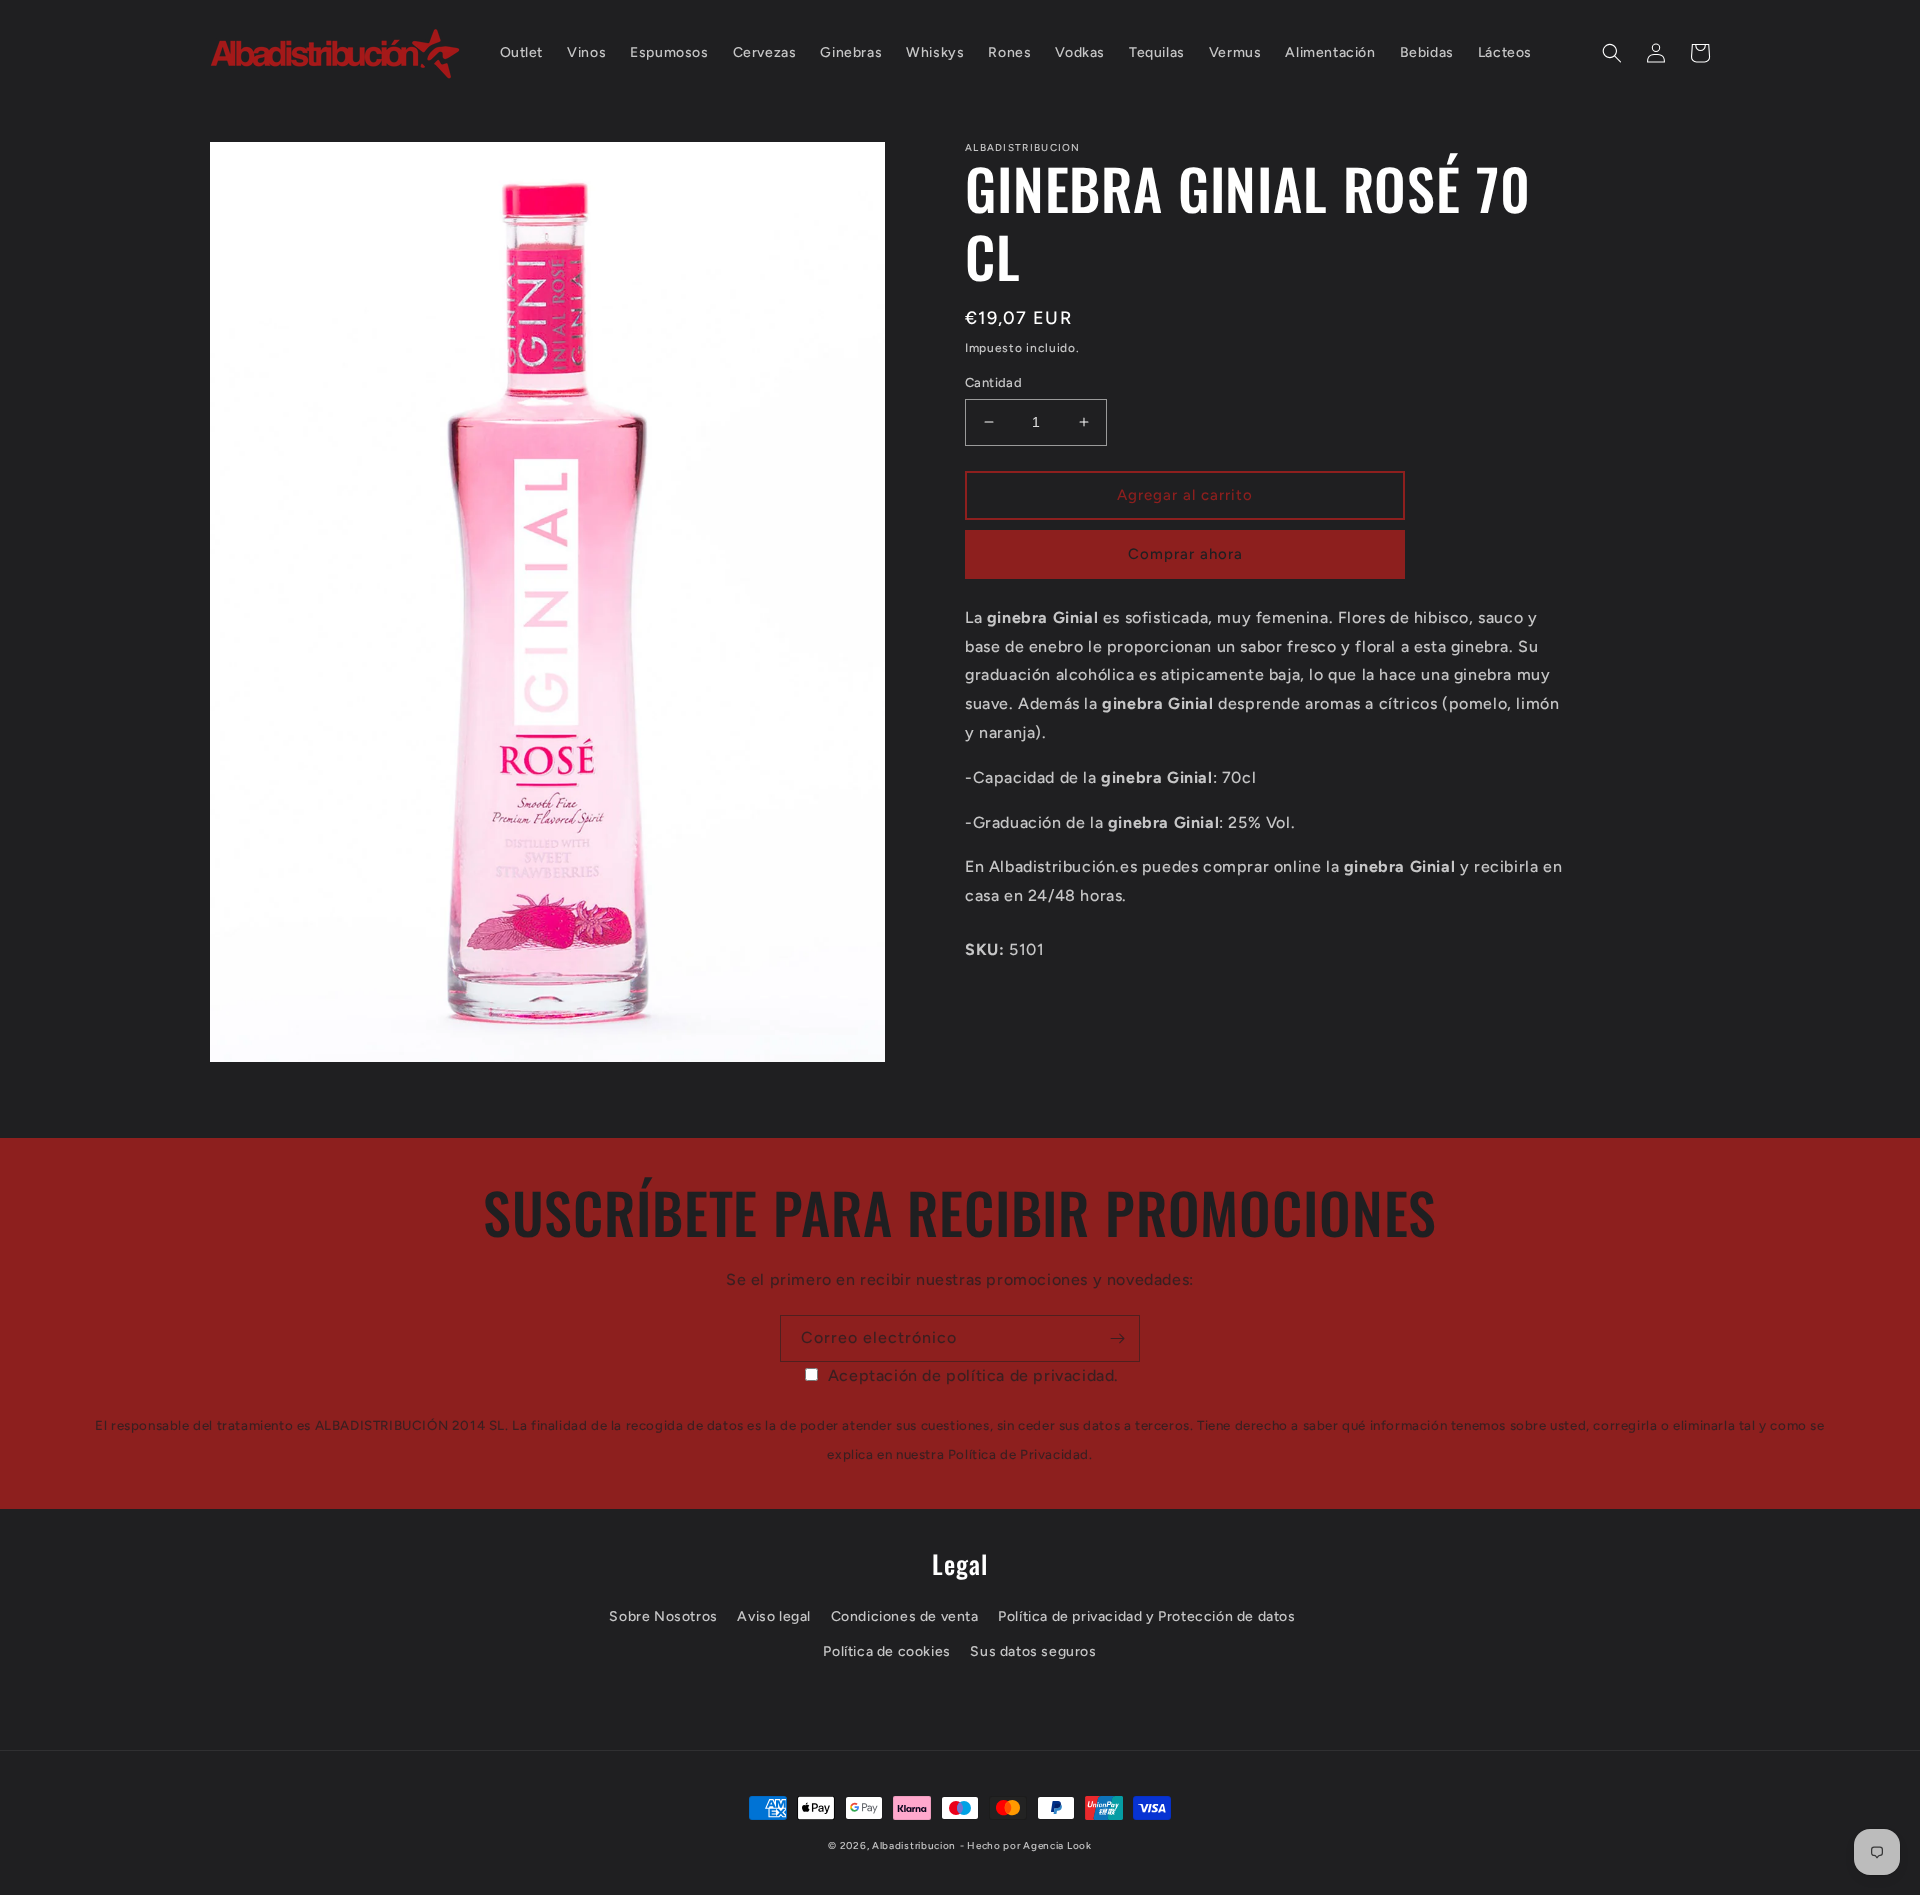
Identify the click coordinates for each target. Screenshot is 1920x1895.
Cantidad (993, 382)
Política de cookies (886, 1651)
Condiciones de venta (905, 1616)
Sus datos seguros (1033, 1651)
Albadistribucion (914, 1845)
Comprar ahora (1185, 554)
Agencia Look (1057, 1845)
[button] (1612, 53)
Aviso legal (774, 1616)
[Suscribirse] (1117, 1338)
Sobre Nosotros (663, 1616)
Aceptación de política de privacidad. (973, 1375)
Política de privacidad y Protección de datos (1146, 1616)
